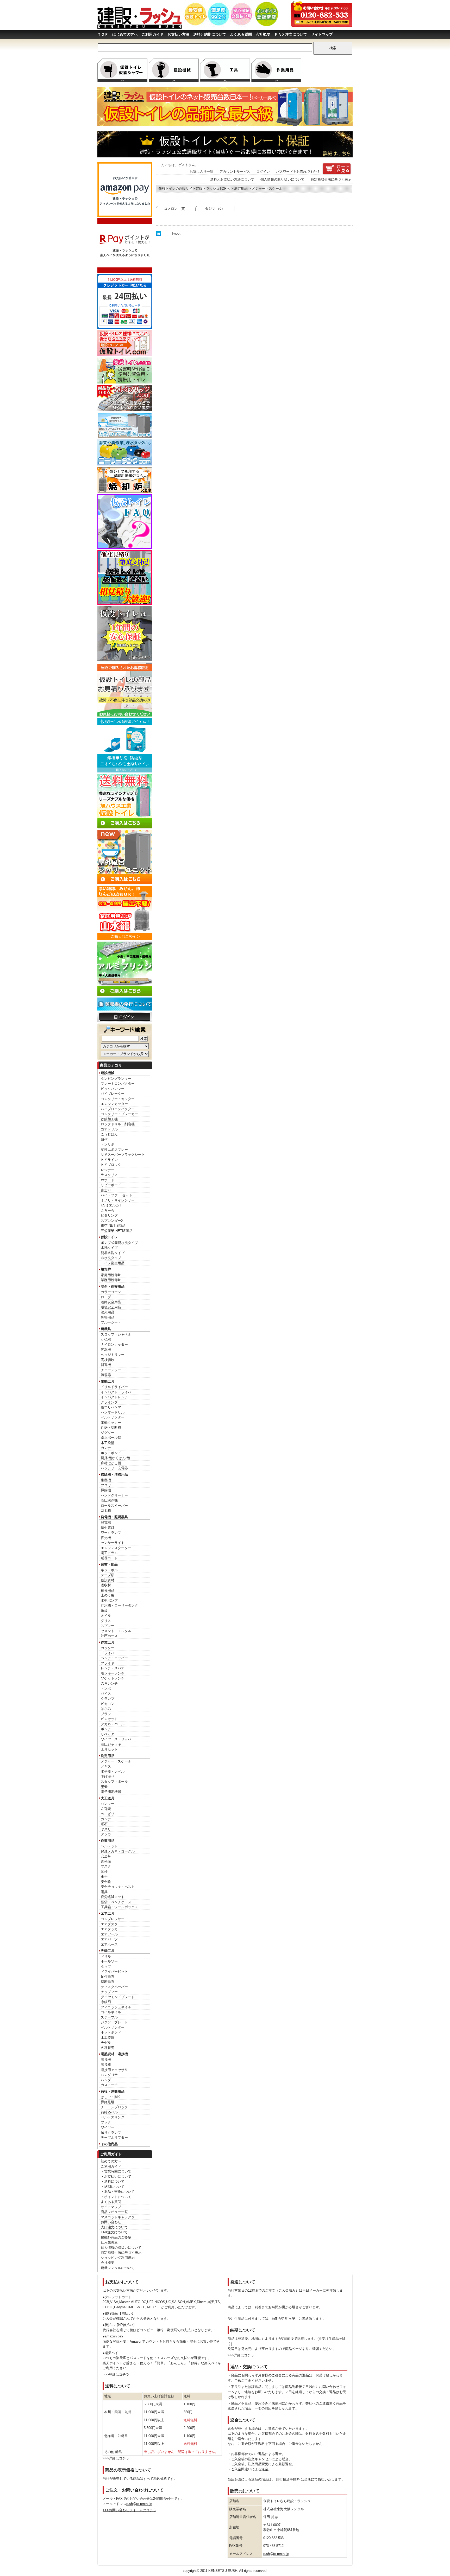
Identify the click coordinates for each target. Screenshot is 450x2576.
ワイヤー (108, 2127)
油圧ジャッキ (111, 1744)
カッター (108, 1648)
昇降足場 (108, 2102)
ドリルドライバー (114, 1387)
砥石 (104, 1824)
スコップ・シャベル (116, 1334)
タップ (106, 1967)
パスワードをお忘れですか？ (298, 172)
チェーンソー (111, 1370)
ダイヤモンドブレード (118, 1997)
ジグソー (108, 1433)
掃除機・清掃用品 (114, 1475)
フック (106, 2122)
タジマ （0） (215, 209)
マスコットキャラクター (119, 2217)
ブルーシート (111, 1322)
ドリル (106, 1956)
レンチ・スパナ (113, 1668)
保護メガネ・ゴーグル (118, 1851)
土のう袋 (108, 1595)
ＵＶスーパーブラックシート (123, 1155)
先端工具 (108, 1951)
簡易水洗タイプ (113, 1253)
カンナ (106, 1448)
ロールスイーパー (114, 1506)
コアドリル (109, 1129)
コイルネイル (111, 2012)
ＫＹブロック (111, 1165)
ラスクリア (109, 1175)
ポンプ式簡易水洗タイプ (119, 1243)
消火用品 (108, 1312)
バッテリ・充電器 (114, 1468)
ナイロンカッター (114, 1344)
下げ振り (108, 1777)
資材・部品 (109, 1564)
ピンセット (109, 1719)
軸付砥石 (108, 1977)
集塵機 (106, 1480)
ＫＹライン (109, 1160)
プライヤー (109, 1663)
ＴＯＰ (103, 34)
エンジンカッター (114, 1104)
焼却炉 (106, 1269)
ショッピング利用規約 (118, 2258)
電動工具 (108, 1381)
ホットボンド (111, 1453)
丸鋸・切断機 (111, 1427)
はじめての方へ (125, 34)
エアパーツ (109, 1939)
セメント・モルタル (116, 1631)
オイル (106, 1616)
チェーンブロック (114, 2107)
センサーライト (113, 1543)
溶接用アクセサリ (114, 2070)
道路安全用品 (111, 1302)
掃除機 (106, 1490)
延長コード (109, 1558)
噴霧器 (106, 1375)
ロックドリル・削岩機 (118, 1124)
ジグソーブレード (114, 2022)
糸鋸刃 (106, 2002)
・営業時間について (116, 2171)
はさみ (106, 1709)
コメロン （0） (176, 209)
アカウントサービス (235, 172)
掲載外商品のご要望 (116, 2237)
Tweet (176, 234)
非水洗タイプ (111, 1258)
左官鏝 (106, 1809)
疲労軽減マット (113, 1897)
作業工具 (108, 1642)
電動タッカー (111, 1423)
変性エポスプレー (114, 1150)
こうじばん (109, 1134)
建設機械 (108, 1073)
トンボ (106, 1688)
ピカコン (108, 1704)
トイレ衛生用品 (113, 1263)
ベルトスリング (113, 2117)
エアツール (109, 1934)
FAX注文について (114, 2232)
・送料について (113, 2181)
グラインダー (111, 1402)
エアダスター (111, 1924)
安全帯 (106, 1856)
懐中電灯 (108, 1528)
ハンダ (106, 2080)
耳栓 (104, 1872)
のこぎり (108, 1814)
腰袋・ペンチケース (116, 1902)
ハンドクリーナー (114, 1495)
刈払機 (106, 1340)
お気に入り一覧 (201, 172)
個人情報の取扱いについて (121, 2248)
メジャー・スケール (116, 1761)
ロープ (106, 1297)
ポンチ (106, 1729)
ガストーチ (109, 2085)
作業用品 (108, 1841)
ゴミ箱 (106, 1510)
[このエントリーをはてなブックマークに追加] (159, 235)
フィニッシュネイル (116, 2007)
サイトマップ (322, 34)
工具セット (109, 1749)
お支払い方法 (178, 34)
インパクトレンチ (114, 1397)
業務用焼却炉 (111, 1280)
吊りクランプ (111, 2133)
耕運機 (106, 1365)
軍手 (104, 1877)
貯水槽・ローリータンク (119, 1605)
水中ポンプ (109, 1600)
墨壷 (104, 1787)
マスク (106, 1866)
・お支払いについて (116, 2177)
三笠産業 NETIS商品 (117, 1231)
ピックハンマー (113, 1089)
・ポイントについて (116, 2197)
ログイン (263, 172)
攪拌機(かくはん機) (115, 1458)
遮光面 (106, 1861)
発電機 (106, 1522)
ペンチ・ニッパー (114, 1658)
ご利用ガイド (153, 34)
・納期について (113, 2187)
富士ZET (107, 1190)
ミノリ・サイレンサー (118, 1200)
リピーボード (111, 1185)
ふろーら (108, 1210)
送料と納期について (210, 34)
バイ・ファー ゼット (117, 1195)
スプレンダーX (112, 1221)
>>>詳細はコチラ (116, 2374)
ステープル (109, 2017)
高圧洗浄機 (109, 1500)
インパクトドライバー (118, 1392)
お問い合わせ (111, 2222)
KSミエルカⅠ (112, 1205)
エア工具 (108, 1913)
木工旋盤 (108, 1443)
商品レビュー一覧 (114, 2212)
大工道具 (108, 1798)
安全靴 (106, 1882)
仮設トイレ (109, 1237)
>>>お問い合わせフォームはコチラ (129, 2510)
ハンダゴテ (109, 2075)
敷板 (104, 1611)
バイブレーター (113, 1094)
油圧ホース (109, 1636)
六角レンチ (109, 1683)
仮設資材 (108, 1580)
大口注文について (114, 2227)
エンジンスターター (116, 1548)
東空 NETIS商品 (113, 1226)
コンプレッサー (113, 1919)
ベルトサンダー (113, 1417)
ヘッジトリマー (113, 1355)
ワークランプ (111, 1533)
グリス (106, 1621)
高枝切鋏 (108, 1360)
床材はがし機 (111, 1463)
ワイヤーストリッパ (116, 1739)
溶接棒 (106, 2065)
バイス (106, 1694)
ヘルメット (109, 1846)
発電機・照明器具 (114, 1517)
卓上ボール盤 (111, 1438)
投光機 (106, 1538)
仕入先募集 (109, 2242)
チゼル (106, 2043)
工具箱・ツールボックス (119, 1907)
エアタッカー (111, 1929)
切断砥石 (108, 1982)
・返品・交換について (118, 2192)
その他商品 (109, 2144)
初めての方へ (111, 2161)
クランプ (108, 1699)
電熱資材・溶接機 (114, 2054)
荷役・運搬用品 (113, 2091)
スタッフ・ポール (114, 1782)
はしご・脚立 (111, 2097)
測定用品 (108, 1756)
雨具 (104, 1892)
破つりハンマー (113, 1407)
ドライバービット (114, 1971)
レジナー (108, 1170)
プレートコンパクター (118, 1084)
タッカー (108, 1834)
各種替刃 (108, 2048)
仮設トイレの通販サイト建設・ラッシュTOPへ (194, 188)
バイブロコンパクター (118, 1109)
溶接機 (106, 2060)
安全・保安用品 (113, 1286)
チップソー (109, 1992)
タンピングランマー (116, 1079)
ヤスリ (106, 1829)
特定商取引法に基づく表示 (121, 2252)
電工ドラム (109, 1553)
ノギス (106, 1766)
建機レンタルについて (118, 2268)
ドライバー (109, 1653)
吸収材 (106, 1585)
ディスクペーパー (114, 1987)
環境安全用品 (111, 1307)
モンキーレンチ (113, 1673)
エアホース (109, 1944)
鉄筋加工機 (109, 1119)
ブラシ (106, 1714)
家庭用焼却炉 (111, 1275)
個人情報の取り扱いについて (282, 179)
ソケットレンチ (113, 1678)
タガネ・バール (113, 1724)
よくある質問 (241, 34)
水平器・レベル (113, 1771)
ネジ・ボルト (111, 1570)
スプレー (108, 1626)
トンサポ (108, 1144)
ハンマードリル (113, 1412)
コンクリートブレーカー (119, 1114)
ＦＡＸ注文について (291, 34)
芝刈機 (106, 1350)
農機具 (106, 1329)
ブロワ (106, 1485)
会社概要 (263, 34)
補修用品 (108, 1590)
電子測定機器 (111, 1792)
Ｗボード (108, 1180)
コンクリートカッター (118, 1099)
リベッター (109, 1734)
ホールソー (109, 1961)
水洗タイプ (109, 1248)
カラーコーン (111, 1292)
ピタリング (109, 1215)
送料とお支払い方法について (232, 179)
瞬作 (104, 1139)
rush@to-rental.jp (139, 2504)
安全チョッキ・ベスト (118, 1887)
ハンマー (108, 1804)
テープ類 (108, 1575)
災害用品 (108, 1317)
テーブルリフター (114, 2137)
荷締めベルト (111, 2112)
